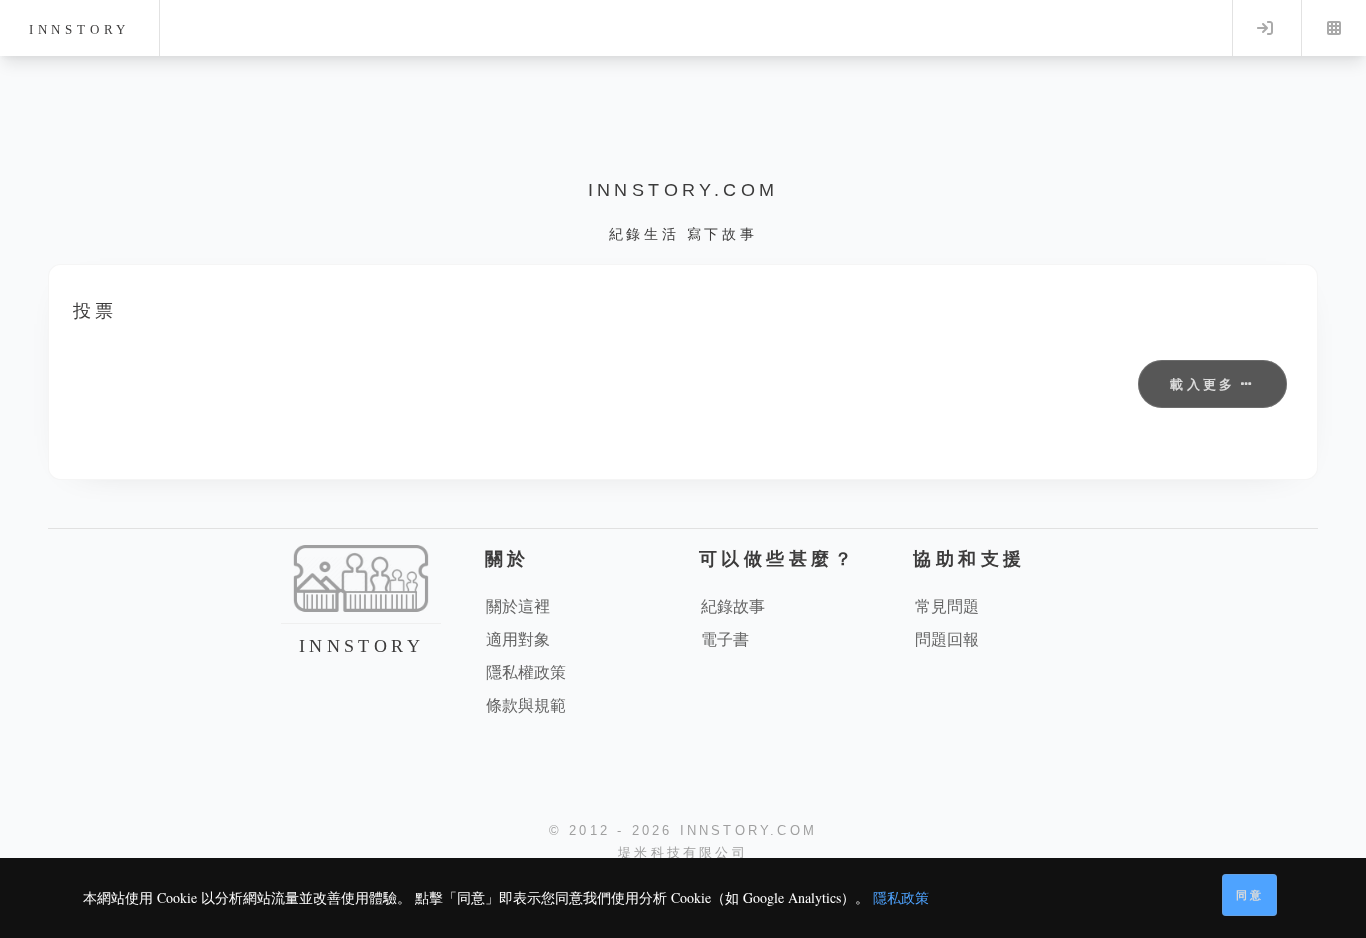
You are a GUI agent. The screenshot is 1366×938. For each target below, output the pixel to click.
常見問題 (947, 605)
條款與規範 (526, 704)
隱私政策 (901, 897)
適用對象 (518, 638)
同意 (1250, 894)
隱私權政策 (526, 671)
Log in (1265, 28)
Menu (1334, 28)
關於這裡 (518, 605)
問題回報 (947, 638)
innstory (79, 29)
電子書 (725, 638)
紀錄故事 (733, 605)
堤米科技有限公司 (683, 852)
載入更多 (1205, 384)
